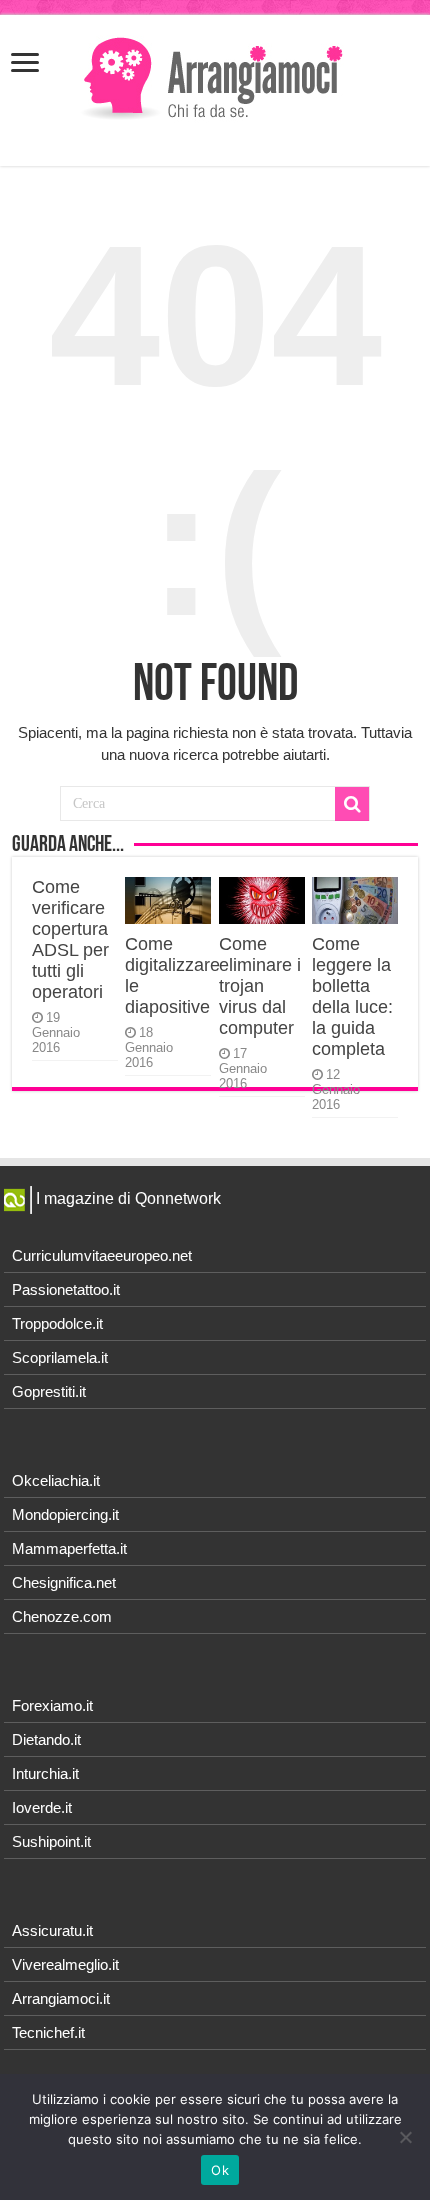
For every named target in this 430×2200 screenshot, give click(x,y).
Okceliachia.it (56, 1480)
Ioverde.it (42, 1807)
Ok (220, 2170)
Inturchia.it (45, 1773)
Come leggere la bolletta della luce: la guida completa (352, 996)
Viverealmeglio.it (65, 1964)
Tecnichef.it (48, 2032)
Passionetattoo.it (66, 1289)
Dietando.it (46, 1739)
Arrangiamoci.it (61, 1998)
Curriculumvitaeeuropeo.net (102, 1255)
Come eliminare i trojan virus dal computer (260, 986)
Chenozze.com (62, 1616)
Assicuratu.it (52, 1930)
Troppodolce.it (57, 1323)
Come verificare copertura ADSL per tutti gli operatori (70, 939)
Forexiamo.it (52, 1705)
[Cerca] (352, 804)
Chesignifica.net (64, 1582)
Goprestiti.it (49, 1391)
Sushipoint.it (51, 1841)
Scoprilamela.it (60, 1357)
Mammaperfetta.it (69, 1548)
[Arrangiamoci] (215, 76)
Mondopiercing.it (65, 1514)
